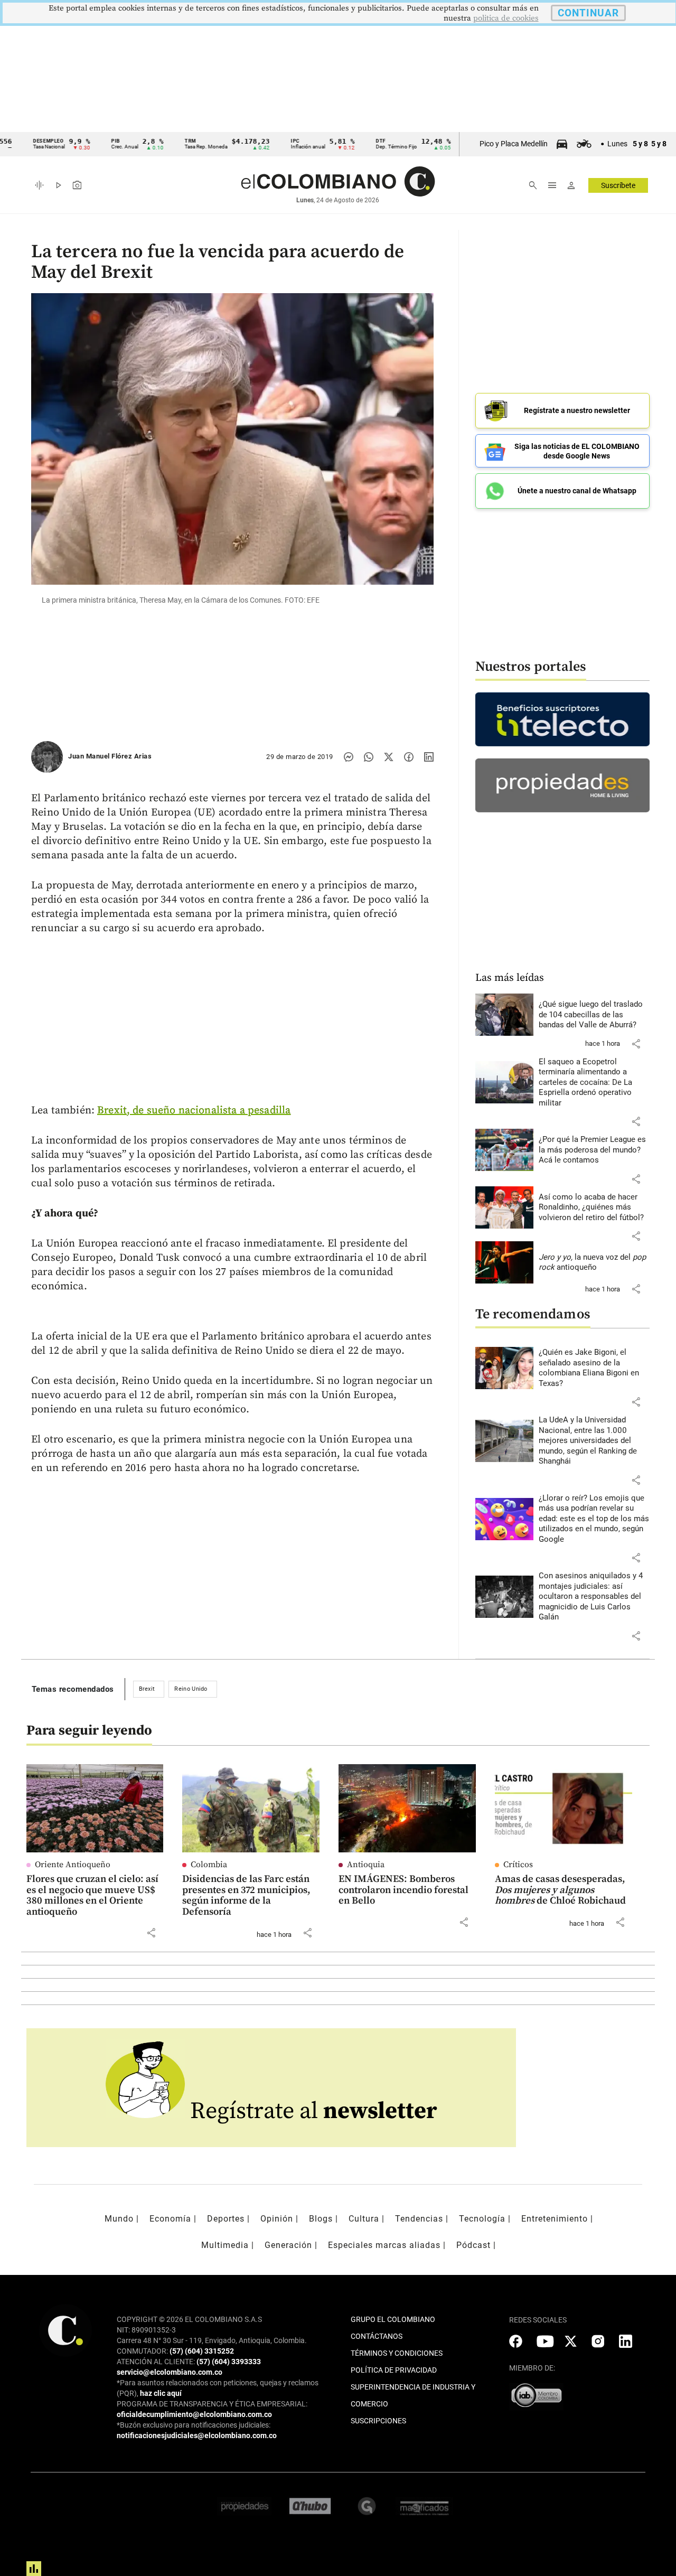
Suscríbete (618, 185)
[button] (636, 1044)
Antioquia (366, 1865)
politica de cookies (506, 18)
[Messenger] (349, 757)
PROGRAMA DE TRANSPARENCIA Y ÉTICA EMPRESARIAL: (212, 2404)
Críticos (518, 1865)
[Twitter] (389, 757)
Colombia (209, 1865)
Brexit (147, 1689)
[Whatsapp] (369, 757)
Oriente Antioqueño (73, 1865)
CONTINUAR (588, 13)
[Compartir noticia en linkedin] (429, 757)
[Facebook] (409, 757)
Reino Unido (191, 1689)
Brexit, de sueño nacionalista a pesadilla (194, 1111)
